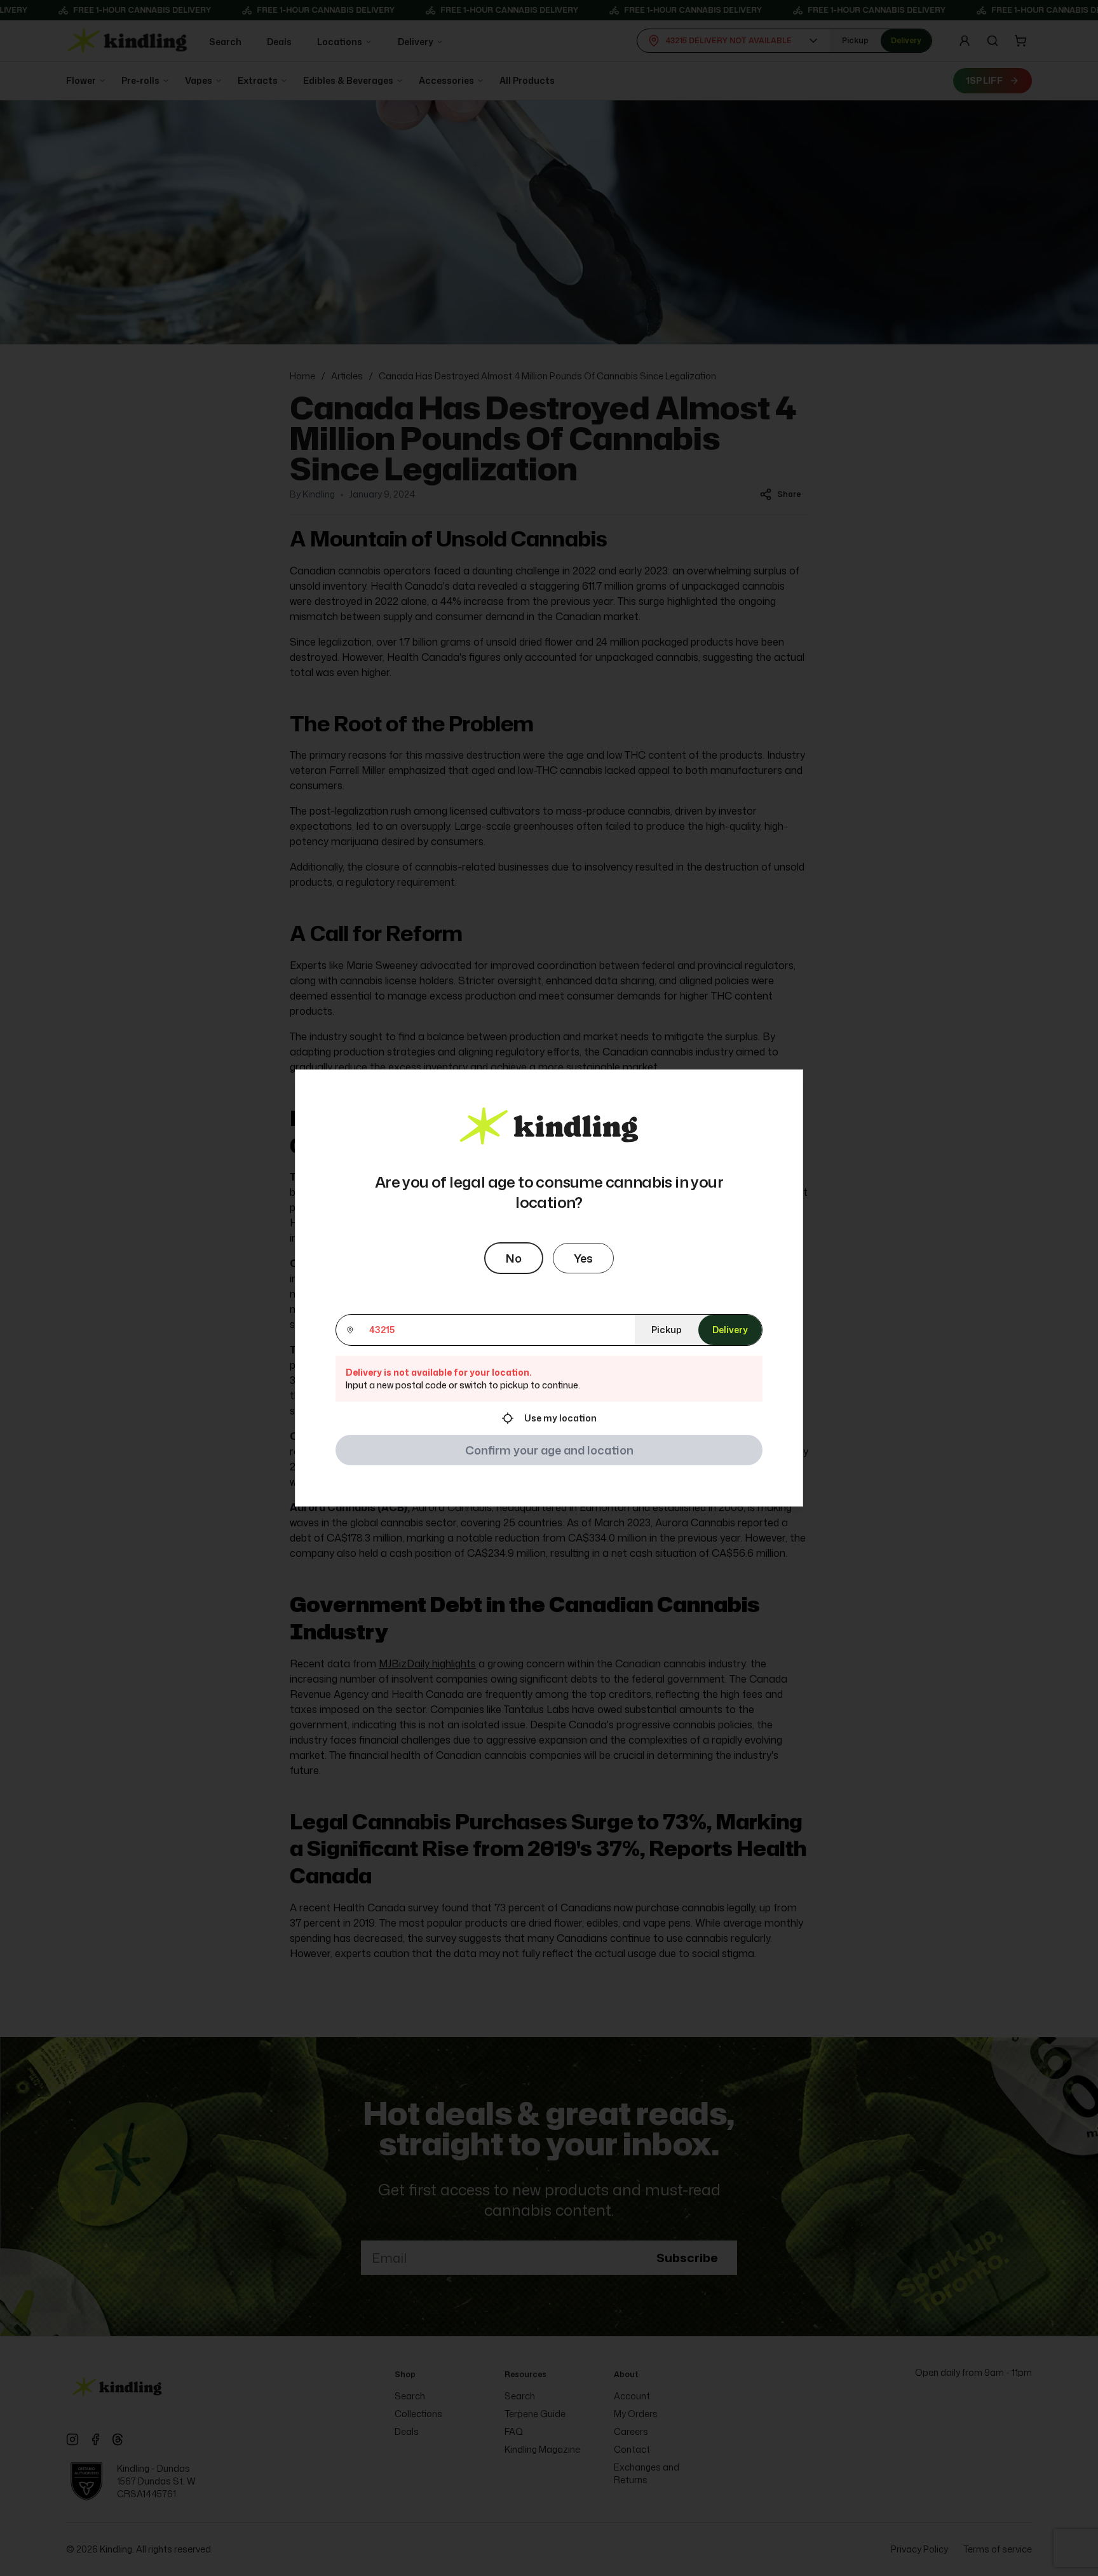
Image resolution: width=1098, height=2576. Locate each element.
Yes (583, 1258)
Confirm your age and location (549, 1450)
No (514, 1258)
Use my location (560, 1418)
